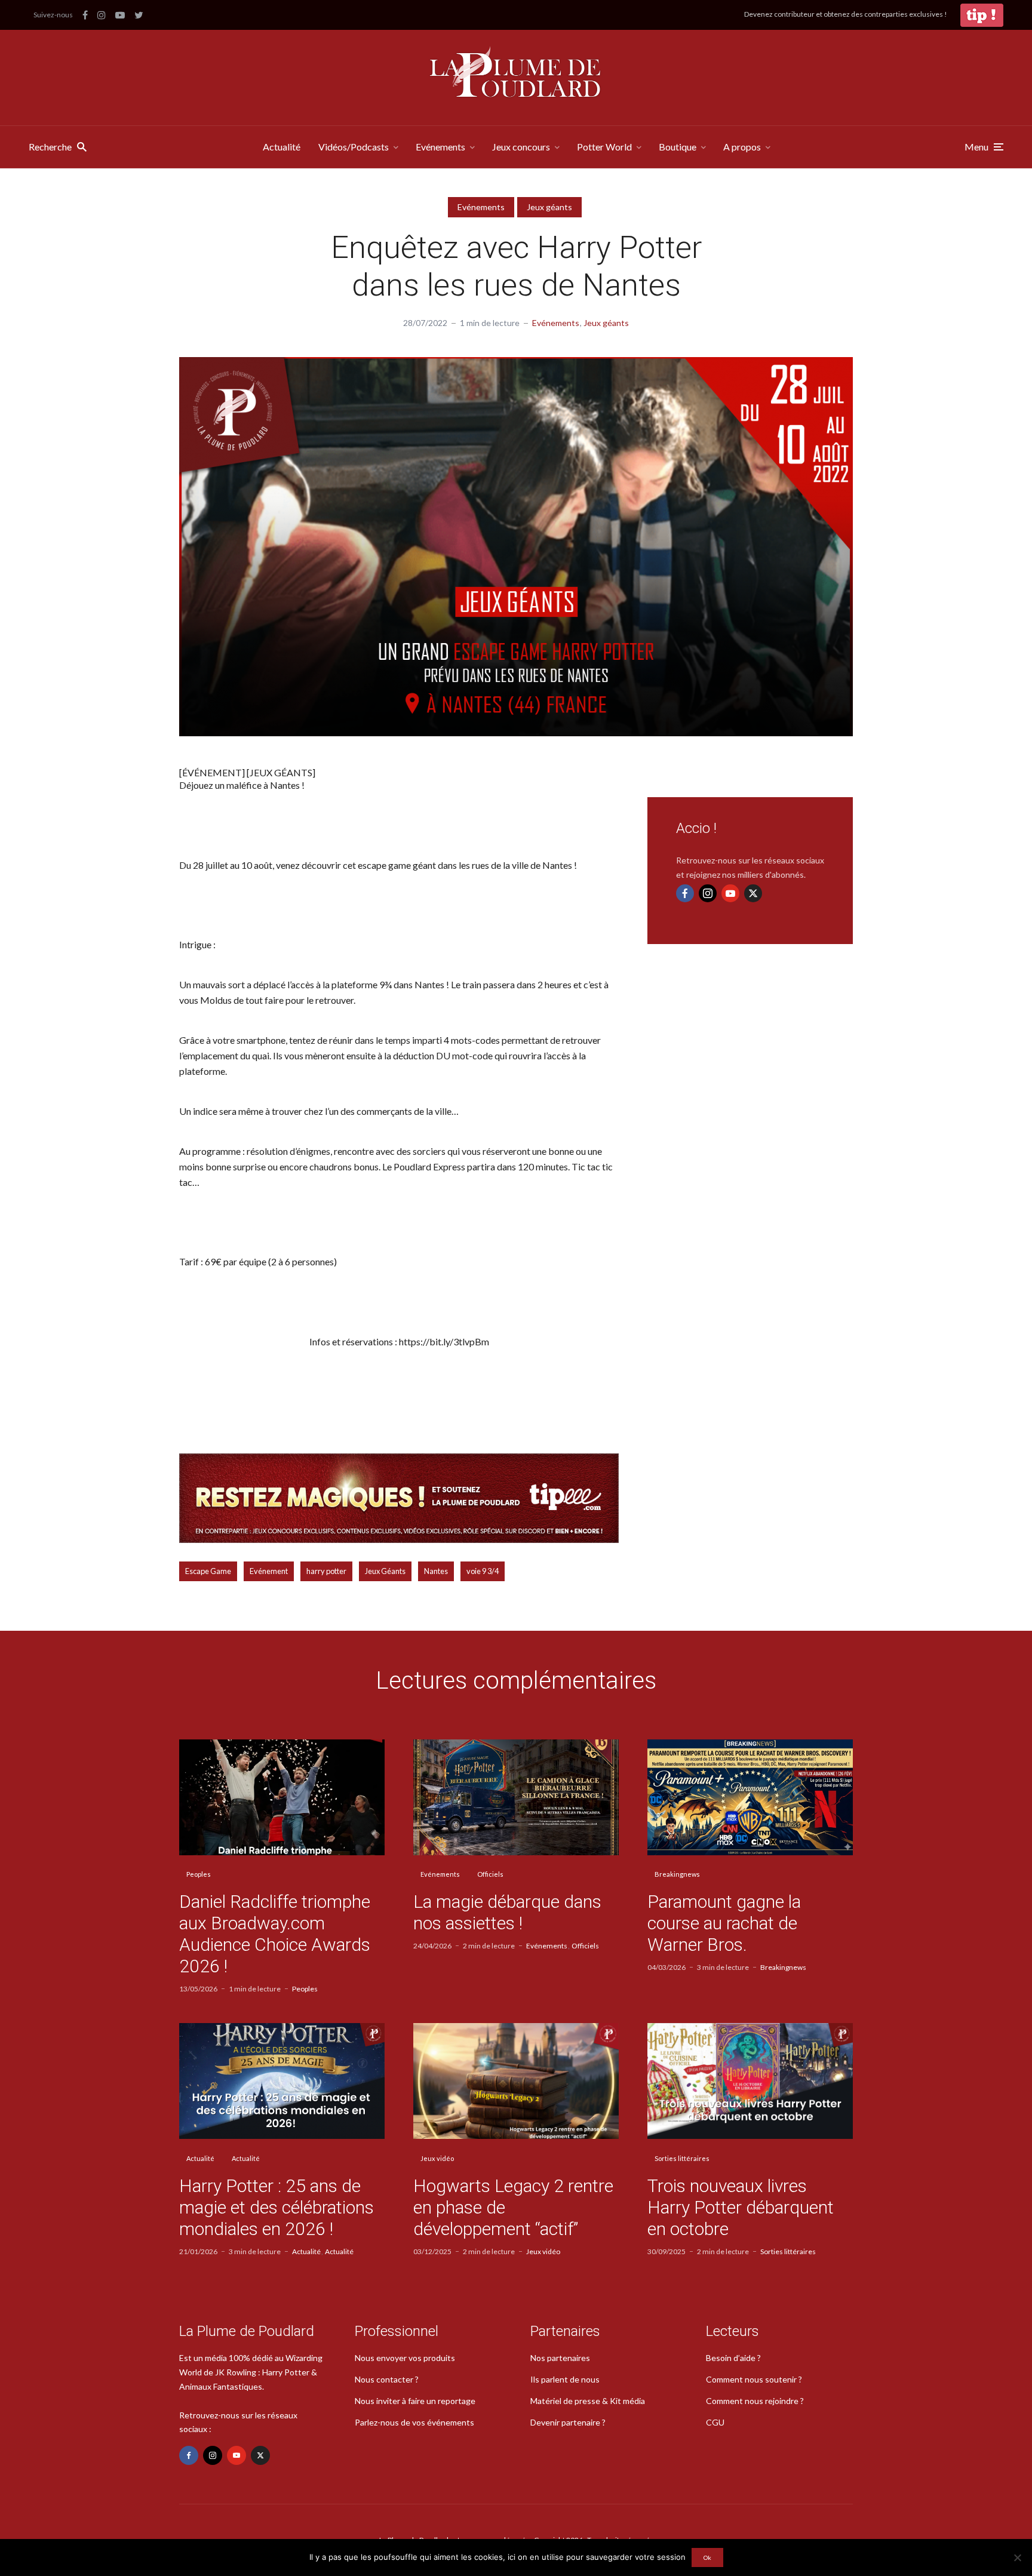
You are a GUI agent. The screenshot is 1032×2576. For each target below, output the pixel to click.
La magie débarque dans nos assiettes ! (507, 1912)
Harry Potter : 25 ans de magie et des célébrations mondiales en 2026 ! (277, 2207)
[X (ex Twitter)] (753, 893)
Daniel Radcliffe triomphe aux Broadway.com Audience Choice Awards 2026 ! (275, 1934)
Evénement (269, 1571)
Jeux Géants (385, 1571)
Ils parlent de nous (565, 2379)
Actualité (282, 147)
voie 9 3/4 (483, 1571)
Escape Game (208, 1571)
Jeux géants (549, 207)
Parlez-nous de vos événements (414, 2422)
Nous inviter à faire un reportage (415, 2401)
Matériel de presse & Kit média (588, 2401)
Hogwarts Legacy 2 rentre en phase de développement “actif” (513, 2207)
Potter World (604, 147)
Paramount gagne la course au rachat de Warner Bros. (724, 1923)
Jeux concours (521, 147)
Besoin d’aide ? (733, 2358)
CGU (715, 2422)
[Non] (1017, 2557)
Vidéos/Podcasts (354, 147)
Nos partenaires (560, 2358)
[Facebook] (685, 893)
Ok (707, 2557)
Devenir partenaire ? (568, 2422)
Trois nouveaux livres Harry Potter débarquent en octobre (741, 2207)
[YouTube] (730, 893)
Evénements (440, 147)
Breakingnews (677, 1874)
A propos (742, 147)
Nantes (436, 1571)
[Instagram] (708, 893)
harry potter (326, 1571)
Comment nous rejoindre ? (755, 2401)
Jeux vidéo (437, 2158)
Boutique (678, 147)
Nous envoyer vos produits (405, 2358)
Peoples (199, 1874)
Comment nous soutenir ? (754, 2379)
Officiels (490, 1874)
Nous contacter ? (387, 2379)
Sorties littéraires (682, 2158)
